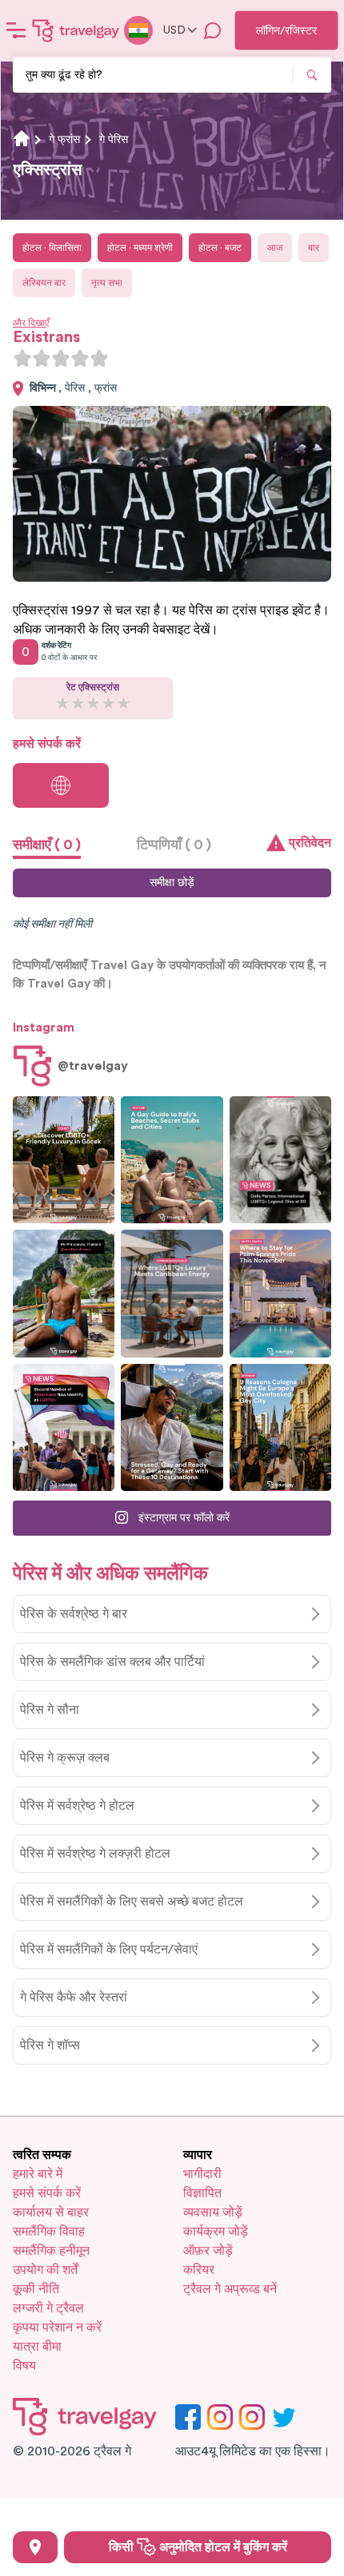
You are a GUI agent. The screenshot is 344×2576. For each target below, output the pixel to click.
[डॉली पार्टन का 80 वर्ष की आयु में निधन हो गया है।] (280, 1160)
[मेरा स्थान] (35, 2547)
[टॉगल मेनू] (16, 30)
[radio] (22, 358)
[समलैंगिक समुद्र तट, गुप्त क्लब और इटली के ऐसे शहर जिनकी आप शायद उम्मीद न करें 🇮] (172, 1160)
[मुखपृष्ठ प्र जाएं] (76, 30)
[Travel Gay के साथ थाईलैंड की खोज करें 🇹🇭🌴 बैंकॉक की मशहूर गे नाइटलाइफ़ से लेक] (64, 1293)
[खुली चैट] (213, 30)
